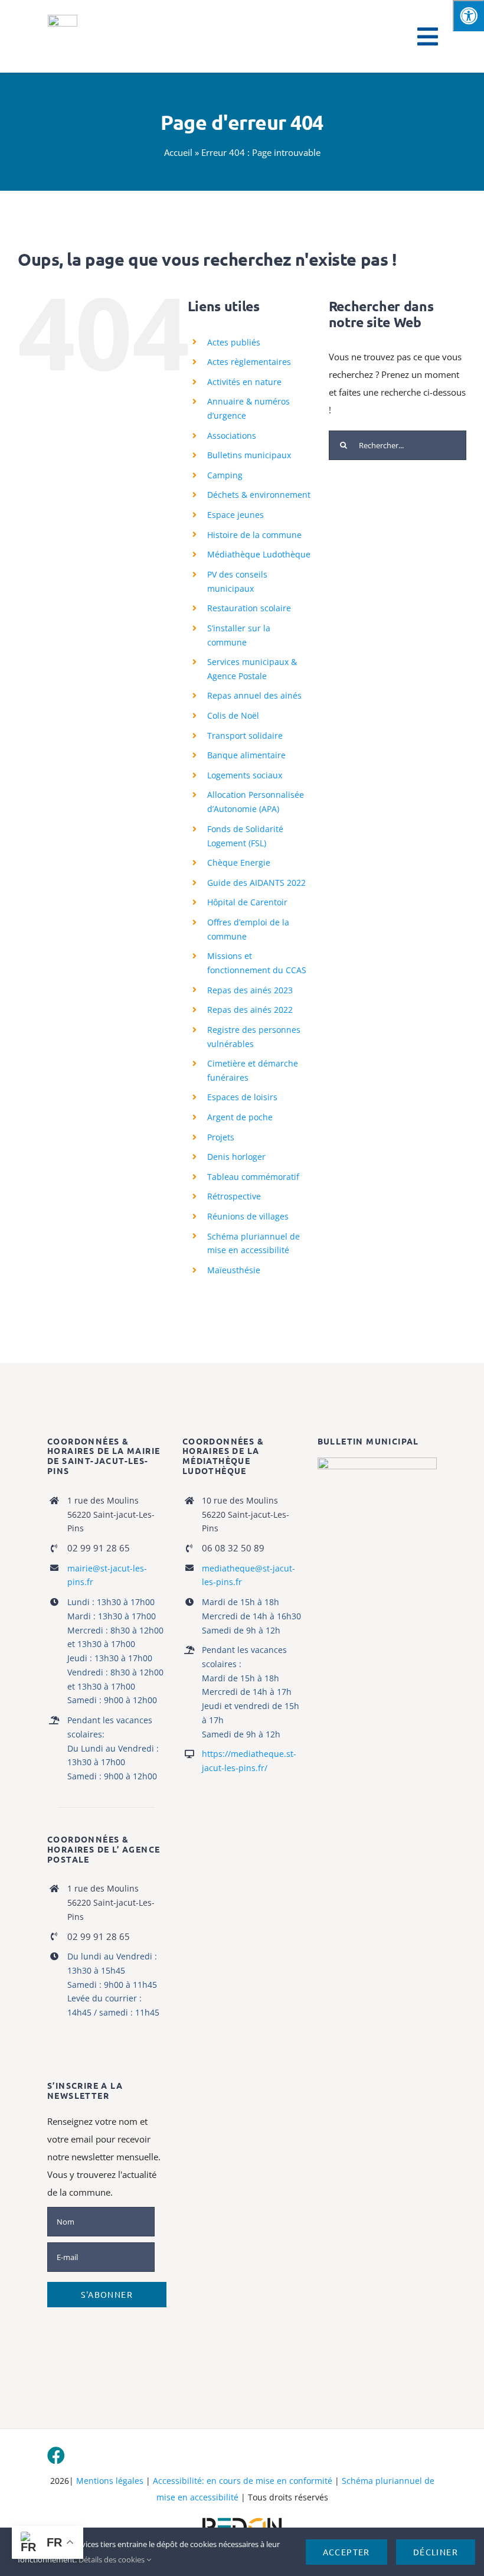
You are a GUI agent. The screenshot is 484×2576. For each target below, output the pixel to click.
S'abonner (107, 2294)
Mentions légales (110, 2481)
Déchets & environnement (259, 495)
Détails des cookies (112, 2559)
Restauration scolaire (249, 608)
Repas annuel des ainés (254, 695)
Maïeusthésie (234, 1270)
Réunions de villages (248, 1216)
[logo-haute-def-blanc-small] (242, 2518)
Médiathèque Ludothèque (259, 554)
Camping (225, 475)
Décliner (436, 2552)
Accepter (346, 2552)
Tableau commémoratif (253, 1177)
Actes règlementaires (249, 362)
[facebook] (56, 2456)
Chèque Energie (239, 863)
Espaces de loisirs (242, 1097)
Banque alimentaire (246, 755)
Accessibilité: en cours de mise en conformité (243, 2481)
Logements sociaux (245, 775)
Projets (221, 1137)
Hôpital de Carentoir (247, 902)
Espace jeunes (236, 515)
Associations (232, 436)
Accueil (178, 152)
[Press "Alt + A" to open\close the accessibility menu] (468, 16)
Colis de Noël (233, 715)
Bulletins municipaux (249, 455)
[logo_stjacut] (63, 19)
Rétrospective (234, 1196)
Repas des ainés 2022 (250, 1010)
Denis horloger (236, 1157)
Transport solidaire (245, 736)
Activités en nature (244, 382)
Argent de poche (240, 1117)
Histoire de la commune (254, 535)
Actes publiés (234, 342)
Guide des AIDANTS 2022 (256, 883)
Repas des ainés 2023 (250, 990)
